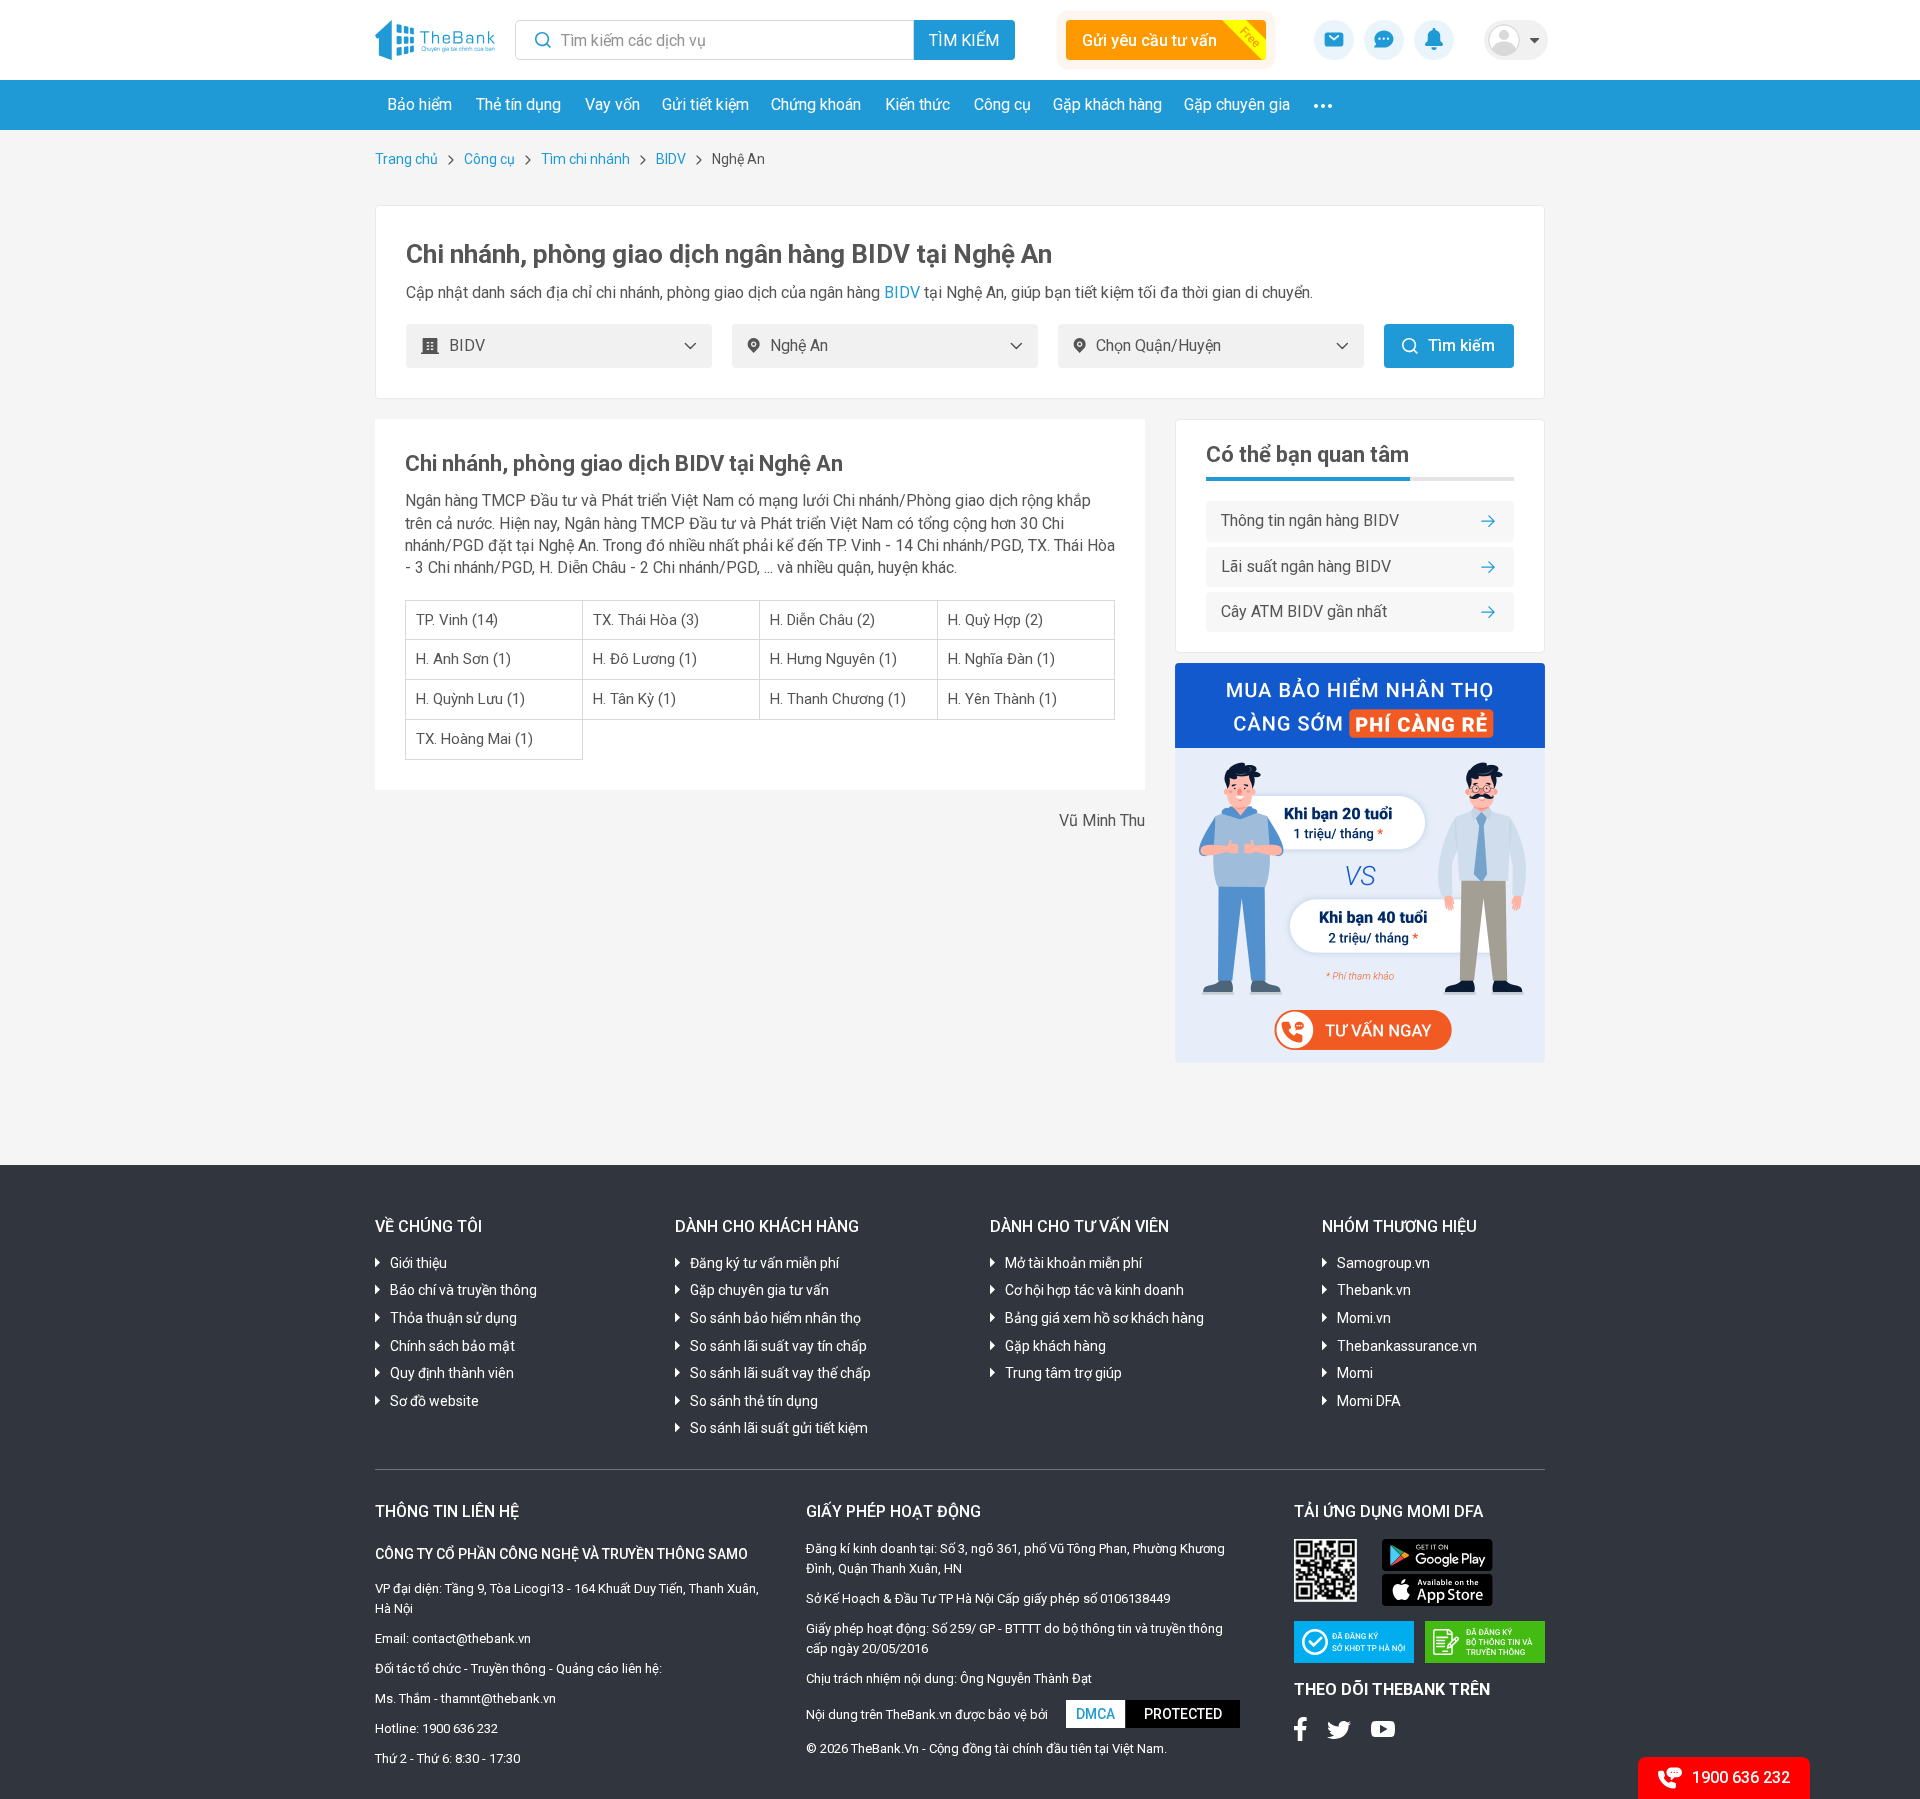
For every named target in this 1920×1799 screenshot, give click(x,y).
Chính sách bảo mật (452, 1346)
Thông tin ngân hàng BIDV (1310, 520)
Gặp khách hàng (1107, 104)
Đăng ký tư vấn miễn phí (764, 1263)
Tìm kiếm (964, 40)
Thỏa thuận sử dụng (453, 1318)
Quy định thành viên (452, 1373)
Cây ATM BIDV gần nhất (1304, 611)
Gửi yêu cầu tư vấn (1149, 40)
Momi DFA (1369, 1401)
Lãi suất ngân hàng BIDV (1306, 566)
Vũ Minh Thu (1102, 820)
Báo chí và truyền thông (463, 1290)
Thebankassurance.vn (1407, 1346)
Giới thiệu (418, 1263)
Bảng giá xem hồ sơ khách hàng (1104, 1318)
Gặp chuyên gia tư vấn (759, 1290)
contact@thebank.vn (471, 1638)
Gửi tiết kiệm (705, 104)
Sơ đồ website (434, 1401)
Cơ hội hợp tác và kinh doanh (1094, 1290)
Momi (1355, 1373)
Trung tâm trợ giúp (1063, 1373)
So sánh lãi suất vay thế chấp (780, 1373)
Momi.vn (1364, 1318)
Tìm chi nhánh (585, 159)
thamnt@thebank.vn (498, 1698)
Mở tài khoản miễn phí (1073, 1263)
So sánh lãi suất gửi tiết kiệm (779, 1428)
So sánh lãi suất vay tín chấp (778, 1346)
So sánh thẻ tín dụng (754, 1401)
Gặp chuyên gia (1237, 104)
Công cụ (489, 159)
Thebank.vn (1374, 1290)
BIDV (671, 159)
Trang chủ (406, 159)
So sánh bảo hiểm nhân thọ (775, 1318)
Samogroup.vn (1383, 1263)
